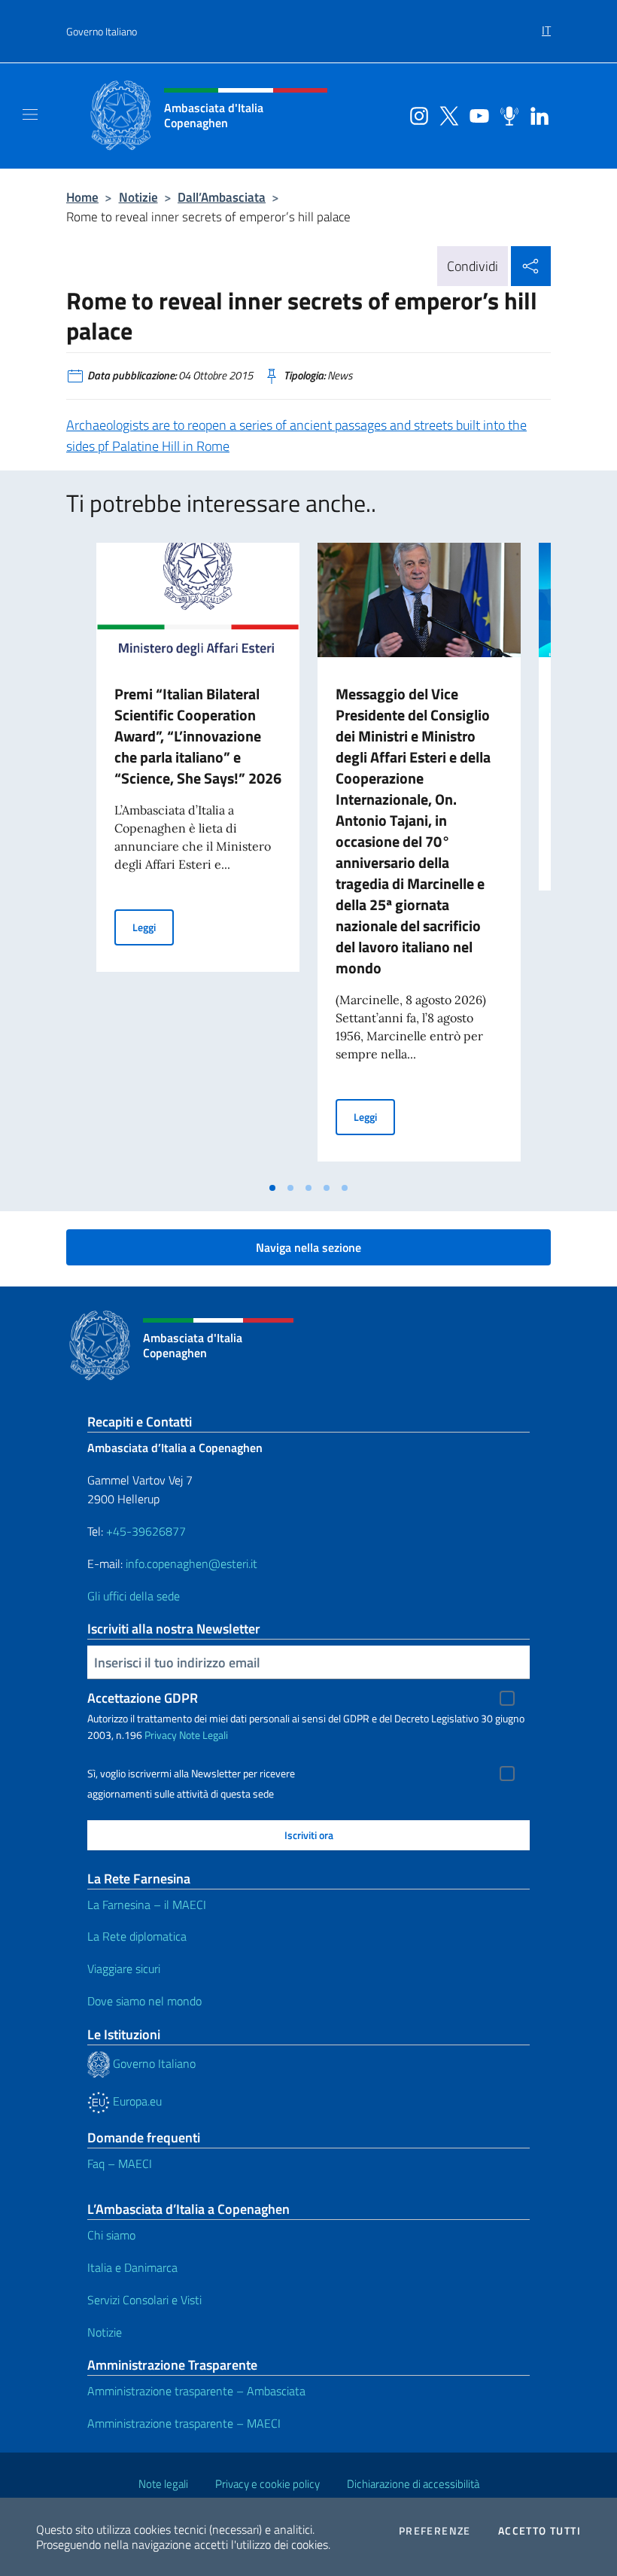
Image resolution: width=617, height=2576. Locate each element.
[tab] (272, 1188)
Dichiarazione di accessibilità (413, 2484)
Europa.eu (136, 2101)
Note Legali (204, 1735)
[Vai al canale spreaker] (506, 114)
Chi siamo (111, 2235)
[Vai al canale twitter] (445, 114)
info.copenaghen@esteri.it (191, 1564)
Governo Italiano (102, 31)
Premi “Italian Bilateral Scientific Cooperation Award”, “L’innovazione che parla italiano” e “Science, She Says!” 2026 (198, 736)
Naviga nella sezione (308, 1247)
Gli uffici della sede (134, 1596)
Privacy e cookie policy (267, 2484)
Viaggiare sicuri (124, 1969)
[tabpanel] (198, 858)
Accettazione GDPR (143, 1698)
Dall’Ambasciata (222, 197)
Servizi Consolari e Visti (144, 2300)
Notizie (138, 197)
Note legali (163, 2484)
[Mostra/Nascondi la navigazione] (30, 114)
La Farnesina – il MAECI (147, 1905)
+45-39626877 (146, 1531)
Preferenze (435, 2531)
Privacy (161, 1735)
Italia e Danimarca (132, 2267)
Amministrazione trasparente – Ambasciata (196, 2391)
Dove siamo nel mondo (144, 2001)
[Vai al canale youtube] (476, 114)
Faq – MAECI (120, 2163)
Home (82, 197)
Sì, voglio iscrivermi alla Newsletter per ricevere (191, 1774)
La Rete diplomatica (137, 1936)
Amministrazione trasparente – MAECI (184, 2423)
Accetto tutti (539, 2531)
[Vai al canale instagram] (415, 114)
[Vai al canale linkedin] (536, 114)
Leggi (153, 927)
